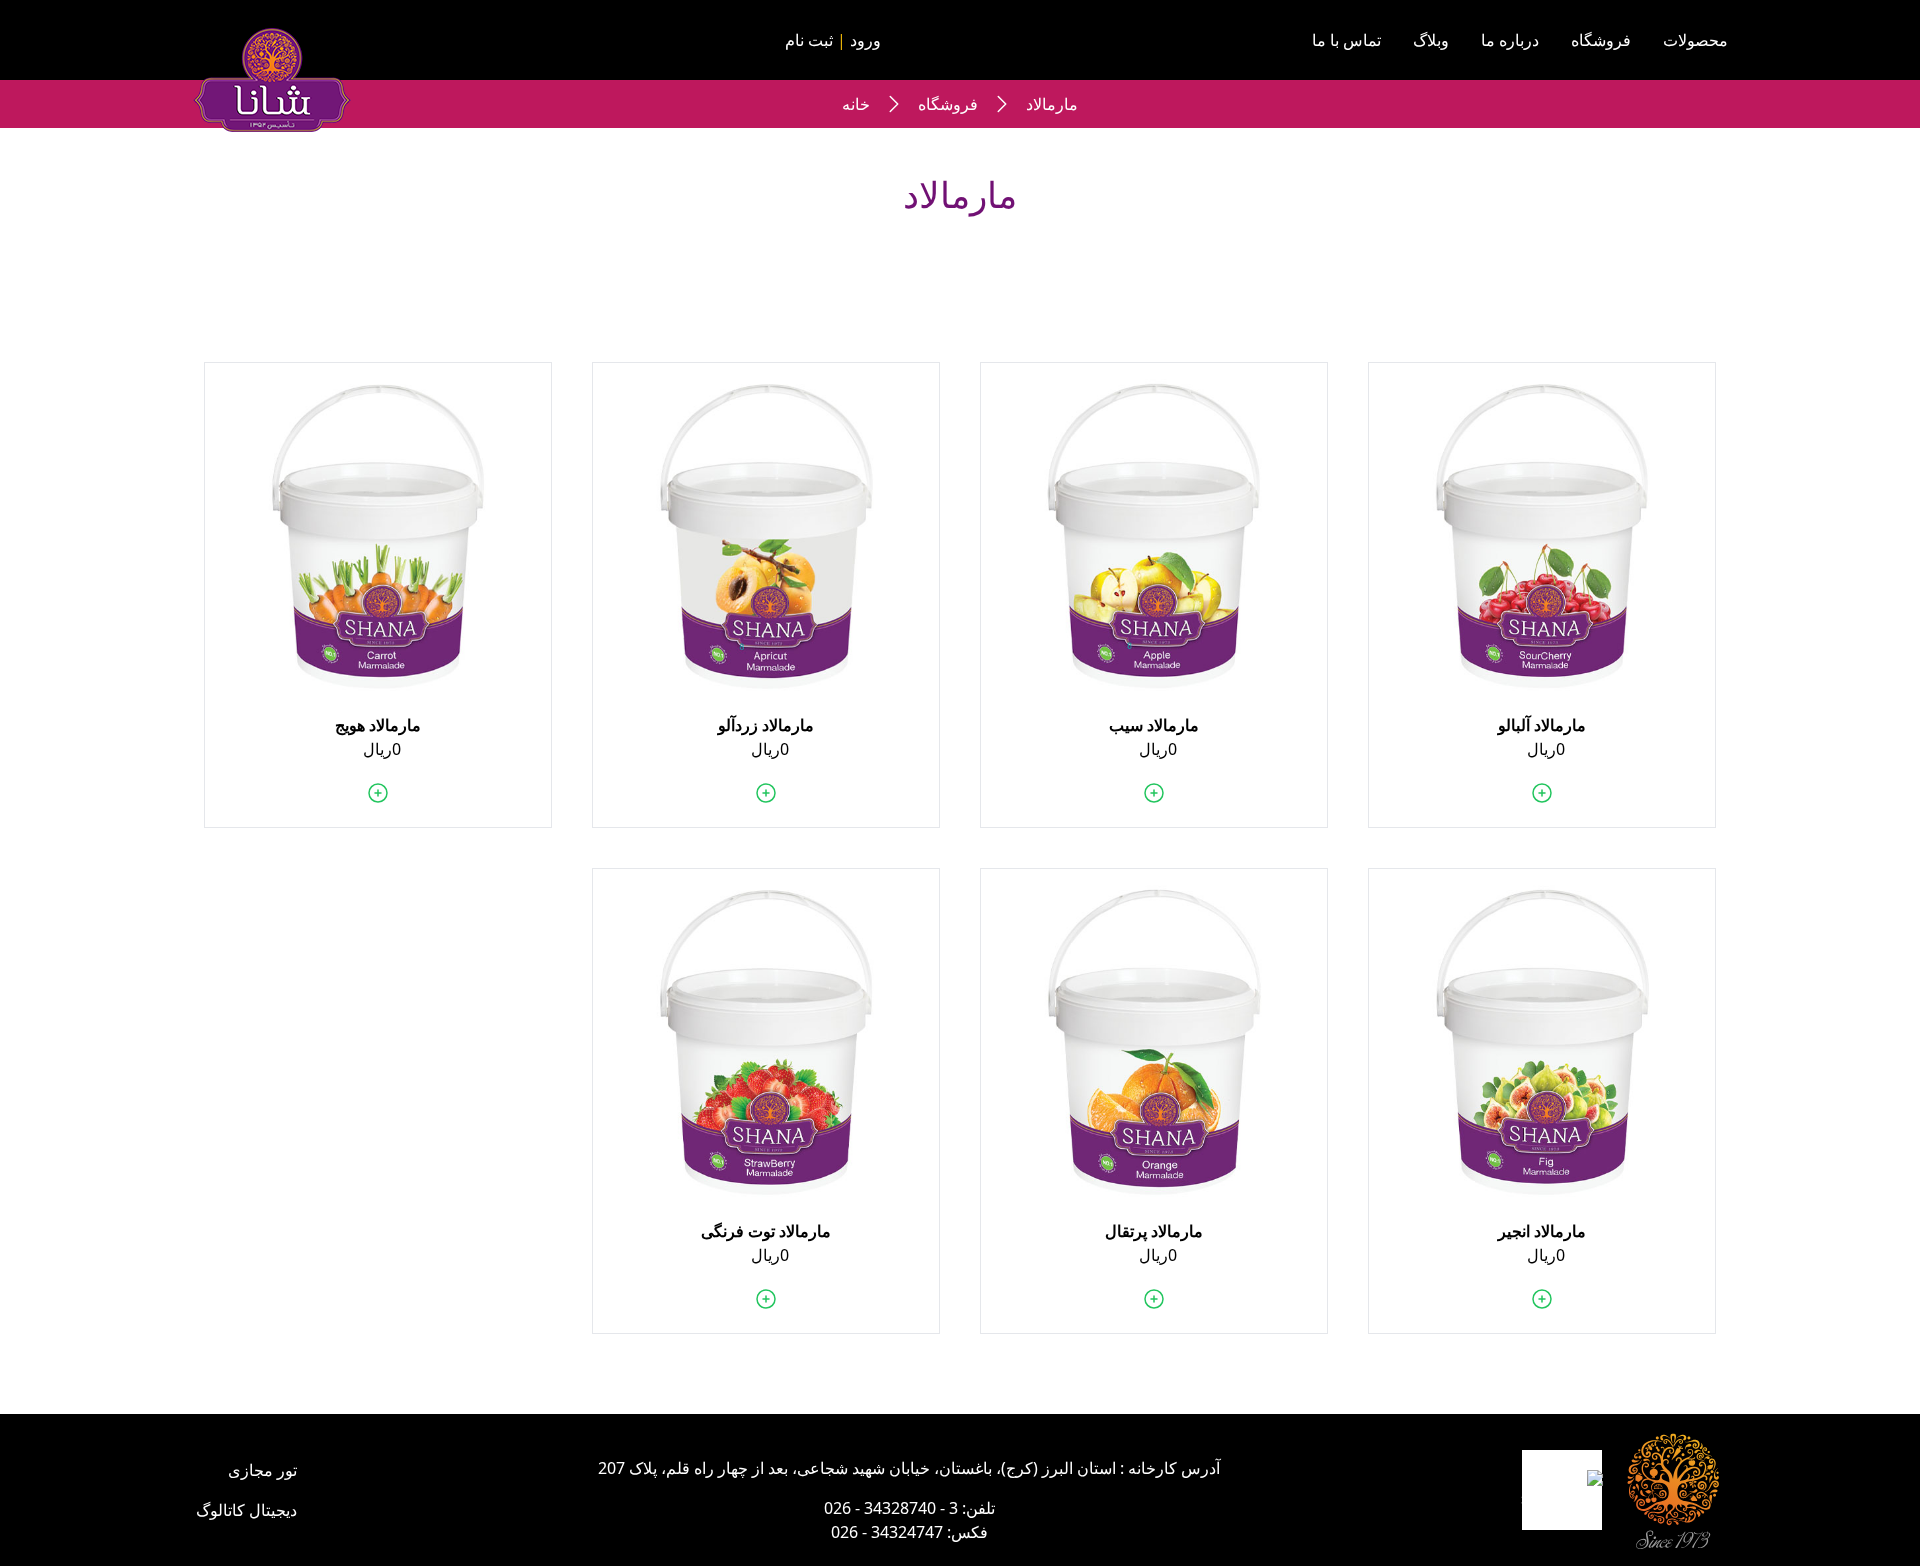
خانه (856, 104)
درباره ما (1510, 40)
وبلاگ (1431, 40)
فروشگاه (1601, 40)
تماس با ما (1346, 40)
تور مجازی (262, 1470)
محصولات (1695, 40)
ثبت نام (809, 40)
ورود (865, 40)
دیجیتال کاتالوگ (246, 1510)
